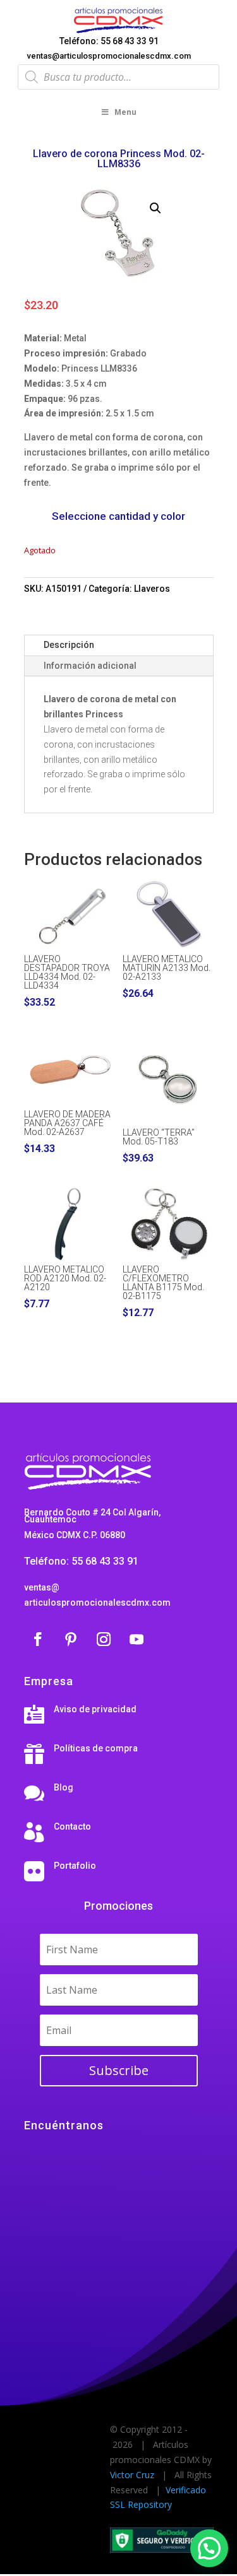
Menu (125, 112)
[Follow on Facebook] (38, 1639)
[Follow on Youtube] (137, 1639)
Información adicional (90, 666)
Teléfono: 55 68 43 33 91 (109, 41)
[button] (155, 208)
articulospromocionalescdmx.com (97, 1603)
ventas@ (42, 1587)
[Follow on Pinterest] (71, 1639)
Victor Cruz (132, 2475)
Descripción (69, 645)
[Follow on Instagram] (104, 1639)
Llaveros (152, 589)
